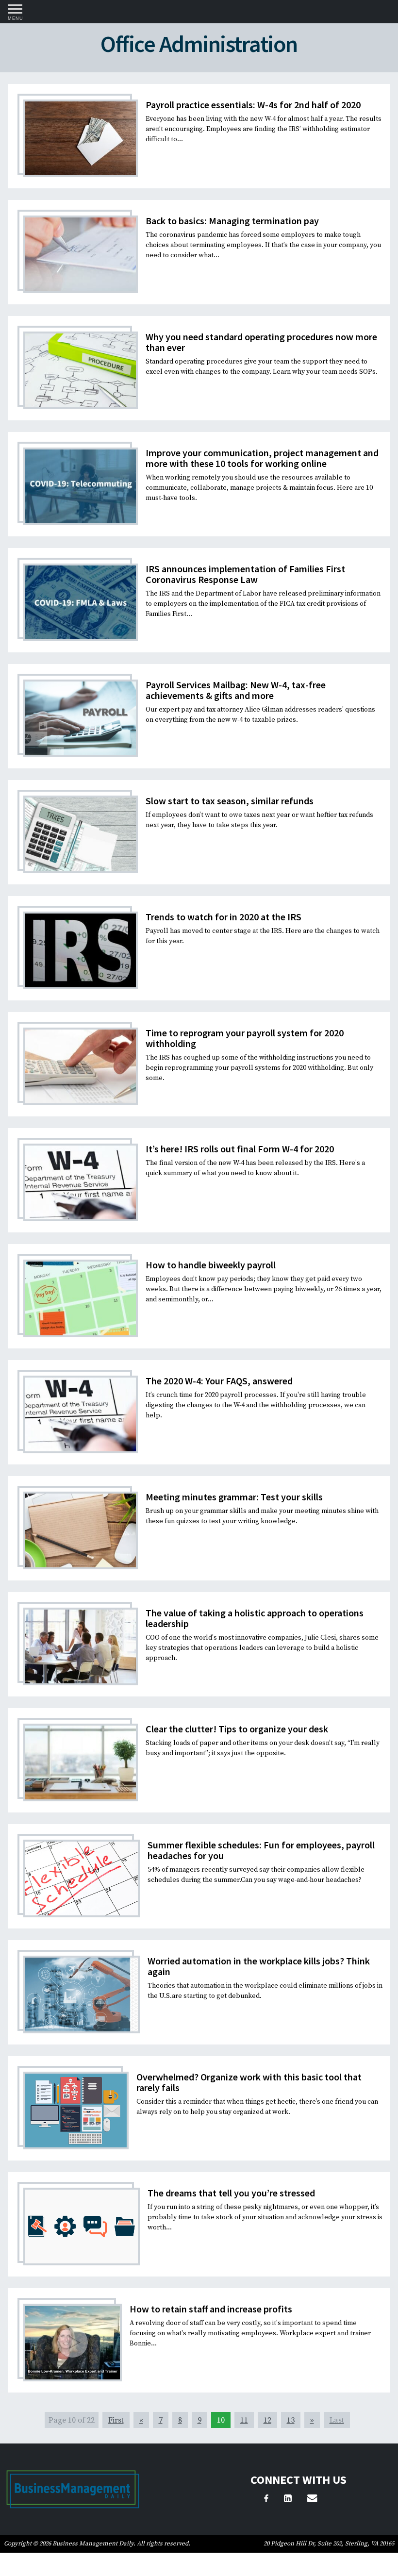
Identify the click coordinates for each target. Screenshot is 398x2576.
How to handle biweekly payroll (211, 1265)
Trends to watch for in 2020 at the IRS (224, 917)
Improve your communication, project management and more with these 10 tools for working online (262, 458)
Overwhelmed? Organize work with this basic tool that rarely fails (249, 2082)
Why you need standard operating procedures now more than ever (261, 342)
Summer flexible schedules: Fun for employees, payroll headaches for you (261, 1850)
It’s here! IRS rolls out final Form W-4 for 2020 (240, 1149)
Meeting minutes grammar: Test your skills (234, 1497)
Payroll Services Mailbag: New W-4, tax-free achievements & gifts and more (236, 690)
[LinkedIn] (288, 2500)
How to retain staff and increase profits (211, 2309)
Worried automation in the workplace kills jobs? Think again (259, 1966)
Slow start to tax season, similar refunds (230, 801)
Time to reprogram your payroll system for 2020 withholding (245, 1038)
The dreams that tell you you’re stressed (231, 2193)
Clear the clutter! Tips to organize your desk (237, 1729)
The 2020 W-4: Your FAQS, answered (219, 1381)
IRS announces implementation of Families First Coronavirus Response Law (245, 574)
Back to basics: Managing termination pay (232, 221)
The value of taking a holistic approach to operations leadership (255, 1618)
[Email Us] (312, 2500)
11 (244, 2420)
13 (291, 2420)
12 (267, 2420)
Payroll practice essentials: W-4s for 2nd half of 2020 (253, 105)
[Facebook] (266, 2500)
